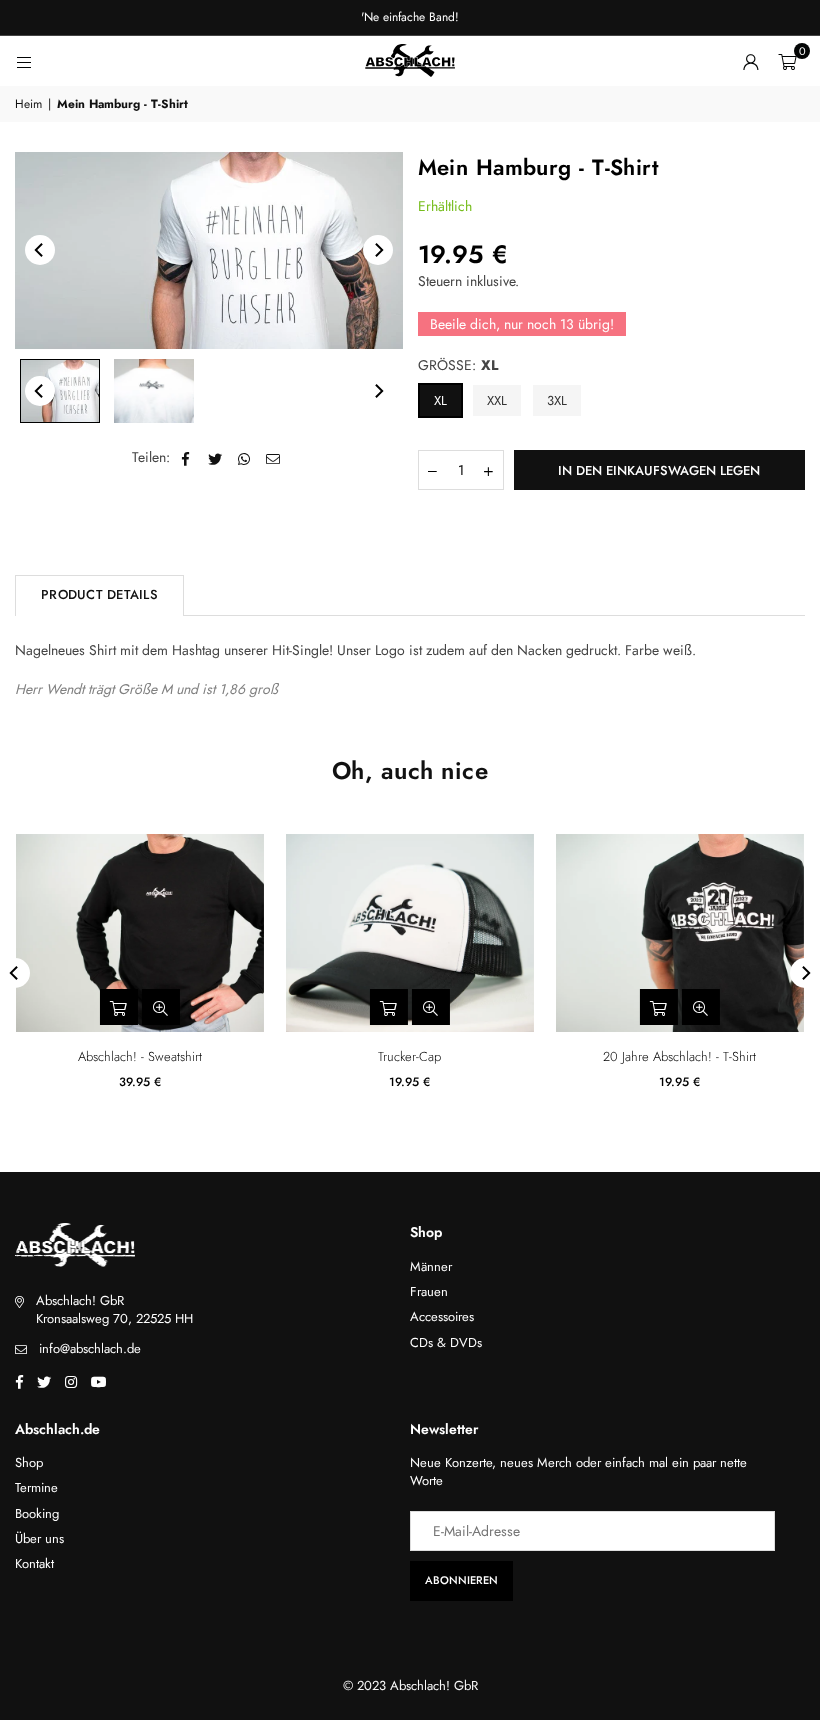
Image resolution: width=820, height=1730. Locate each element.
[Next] (378, 250)
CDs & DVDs (446, 1342)
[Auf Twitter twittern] (215, 458)
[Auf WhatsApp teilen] (244, 458)
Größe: (458, 365)
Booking (37, 1513)
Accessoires (442, 1316)
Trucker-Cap (409, 1056)
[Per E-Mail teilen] (273, 458)
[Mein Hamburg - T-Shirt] (60, 391)
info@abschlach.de (90, 1348)
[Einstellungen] (751, 61)
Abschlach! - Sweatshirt (140, 1056)
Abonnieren (461, 1580)
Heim (28, 104)
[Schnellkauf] (659, 1007)
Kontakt (34, 1563)
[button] (787, 61)
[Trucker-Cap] (410, 933)
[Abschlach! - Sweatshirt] (140, 933)
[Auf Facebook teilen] (186, 458)
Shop (29, 1462)
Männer (431, 1266)
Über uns (39, 1538)
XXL (497, 400)
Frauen (429, 1291)
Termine (36, 1487)
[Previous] (40, 250)
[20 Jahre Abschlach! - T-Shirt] (680, 933)
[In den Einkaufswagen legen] (389, 1007)
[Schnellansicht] (701, 1007)
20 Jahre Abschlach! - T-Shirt (679, 1056)
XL (440, 400)
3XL (557, 400)
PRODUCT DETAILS (99, 594)
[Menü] (24, 61)
